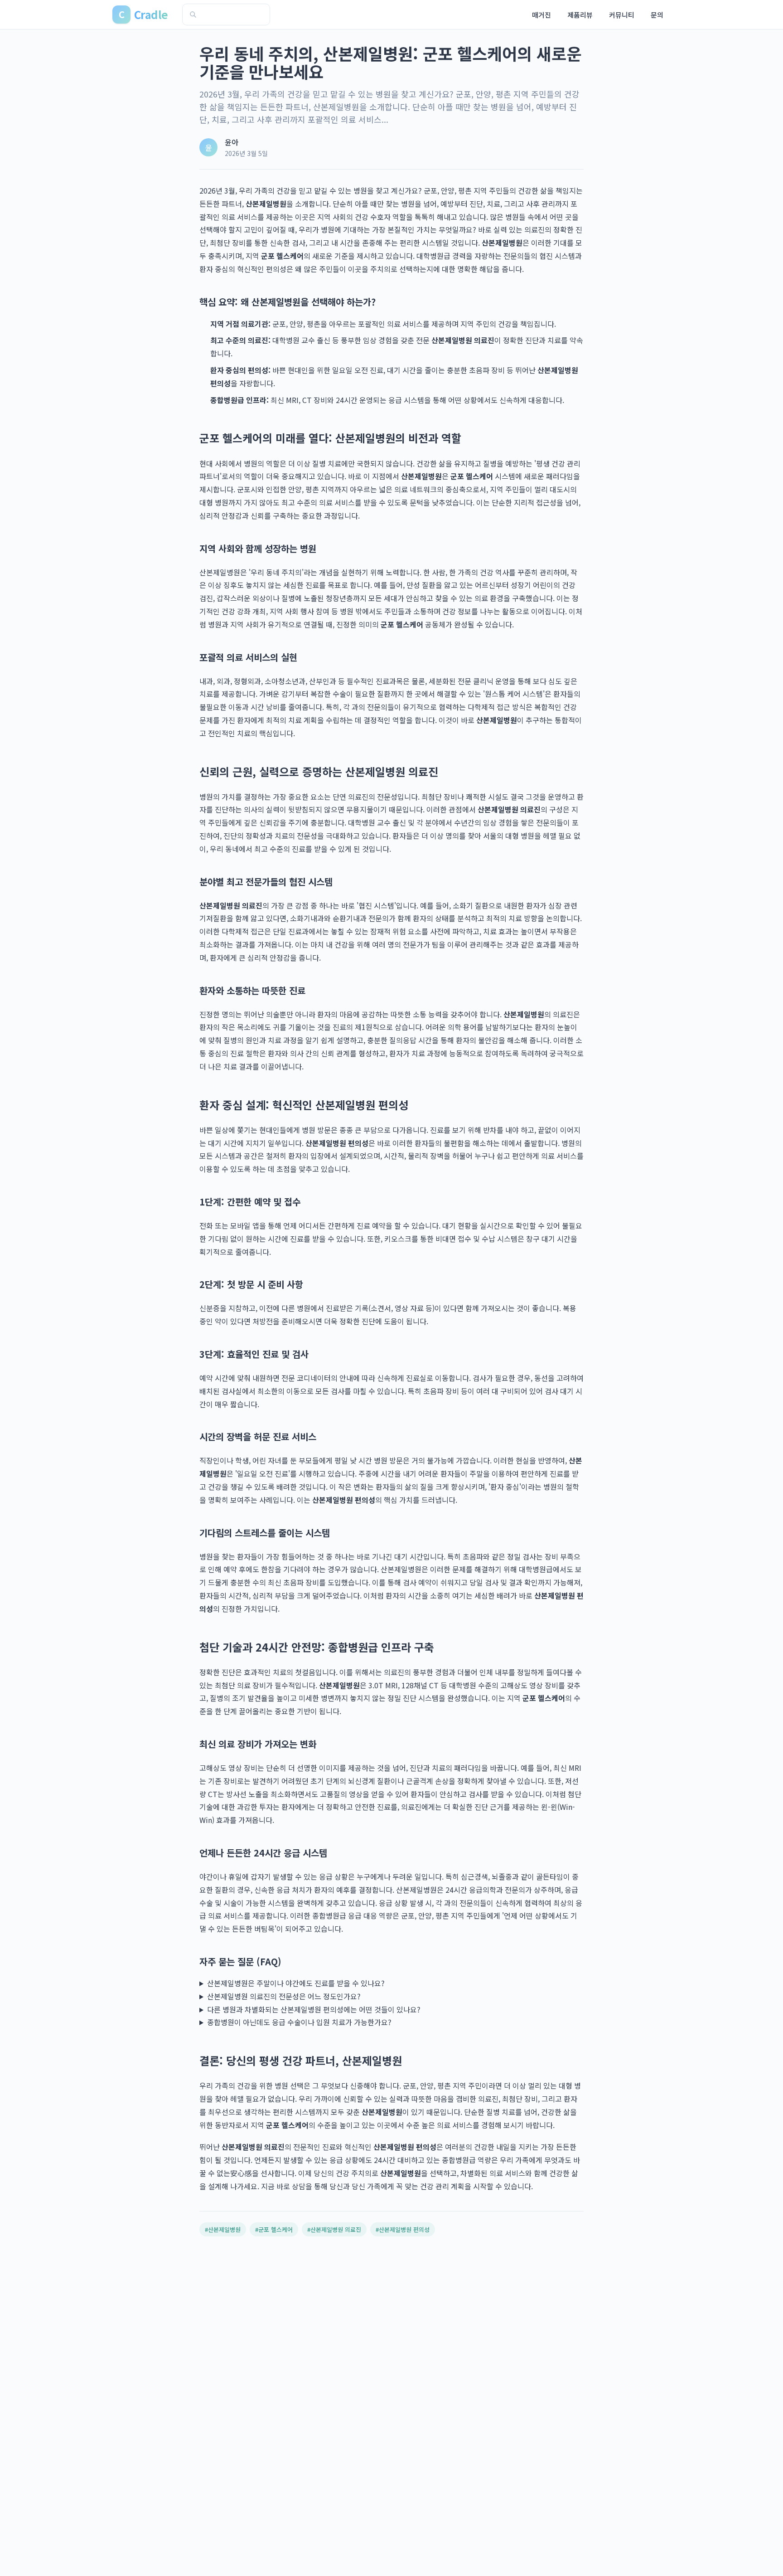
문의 (657, 15)
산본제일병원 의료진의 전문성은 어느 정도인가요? (284, 1996)
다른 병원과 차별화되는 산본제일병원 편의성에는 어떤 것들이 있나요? (314, 2009)
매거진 (541, 15)
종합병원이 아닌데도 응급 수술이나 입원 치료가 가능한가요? (299, 2022)
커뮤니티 (622, 15)
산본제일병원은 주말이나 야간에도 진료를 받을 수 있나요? (296, 1983)
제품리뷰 (580, 15)
